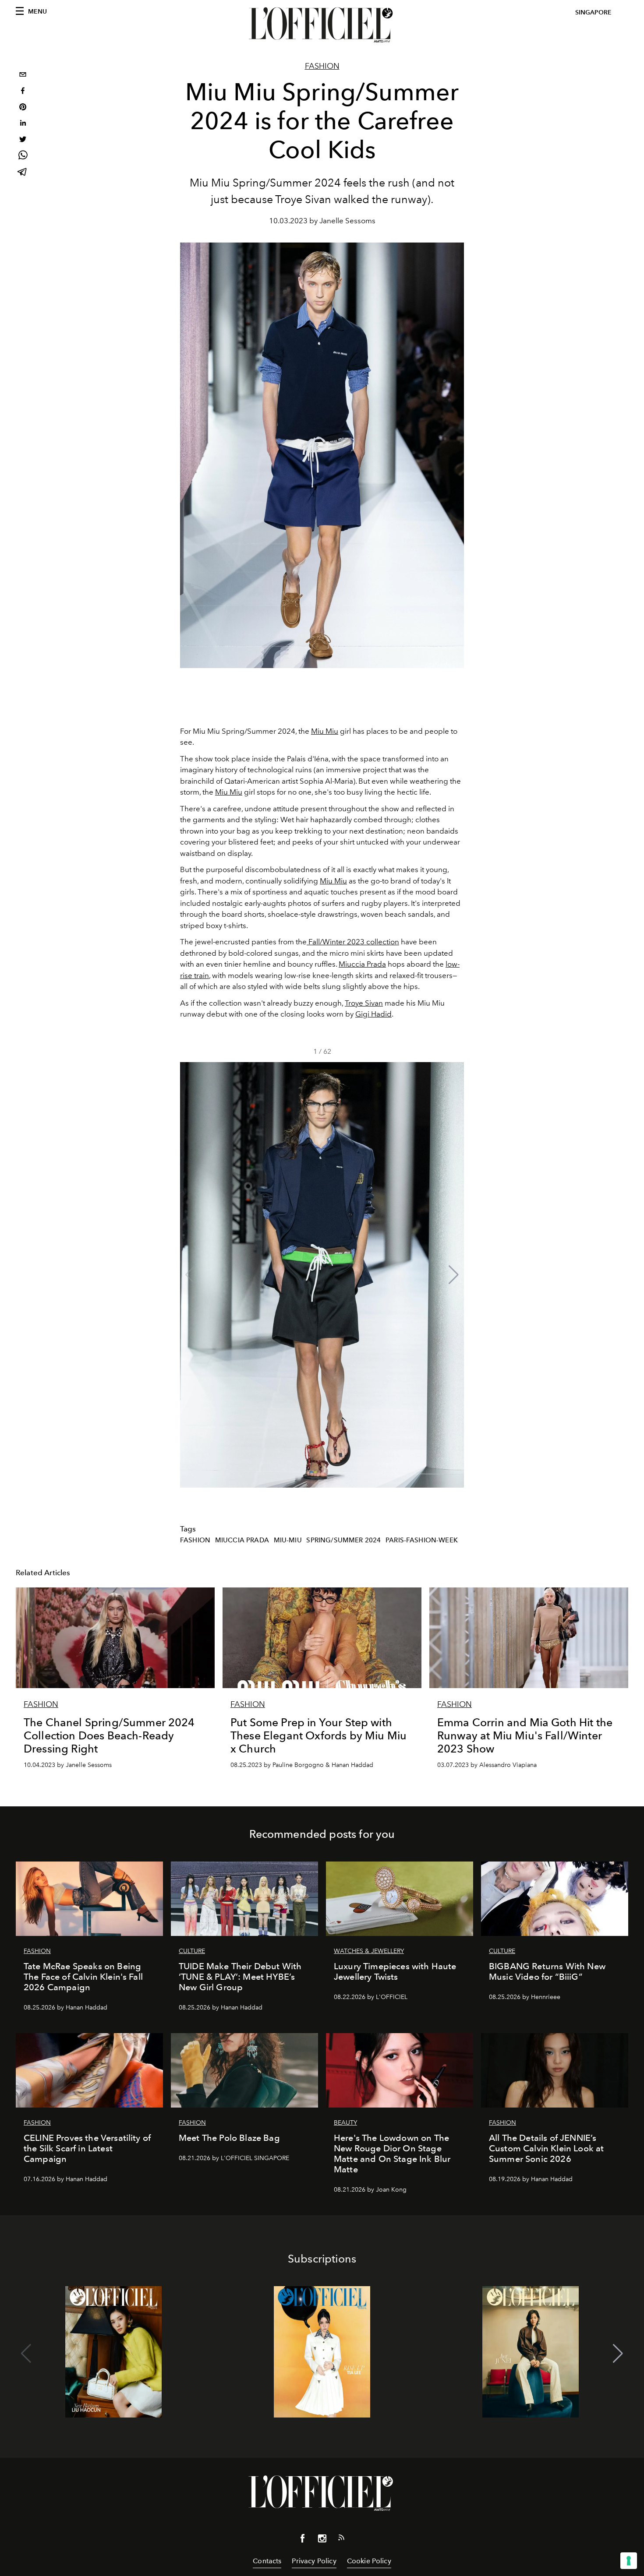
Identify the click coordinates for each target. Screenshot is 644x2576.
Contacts (267, 2561)
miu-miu (288, 1540)
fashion (195, 1540)
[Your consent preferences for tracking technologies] (629, 2561)
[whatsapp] (23, 157)
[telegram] (23, 173)
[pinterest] (23, 108)
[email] (23, 76)
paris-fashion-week (422, 1540)
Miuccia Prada (362, 964)
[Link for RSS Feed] (341, 2539)
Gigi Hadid (373, 1014)
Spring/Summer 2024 (343, 1540)
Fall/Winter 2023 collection (353, 942)
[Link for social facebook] (303, 2540)
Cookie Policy (369, 2561)
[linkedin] (23, 124)
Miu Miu (325, 731)
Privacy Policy (314, 2561)
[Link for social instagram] (322, 2540)
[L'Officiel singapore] (322, 25)
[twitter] (23, 140)
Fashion (322, 66)
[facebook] (23, 92)
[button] (454, 1275)
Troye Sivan (364, 1003)
